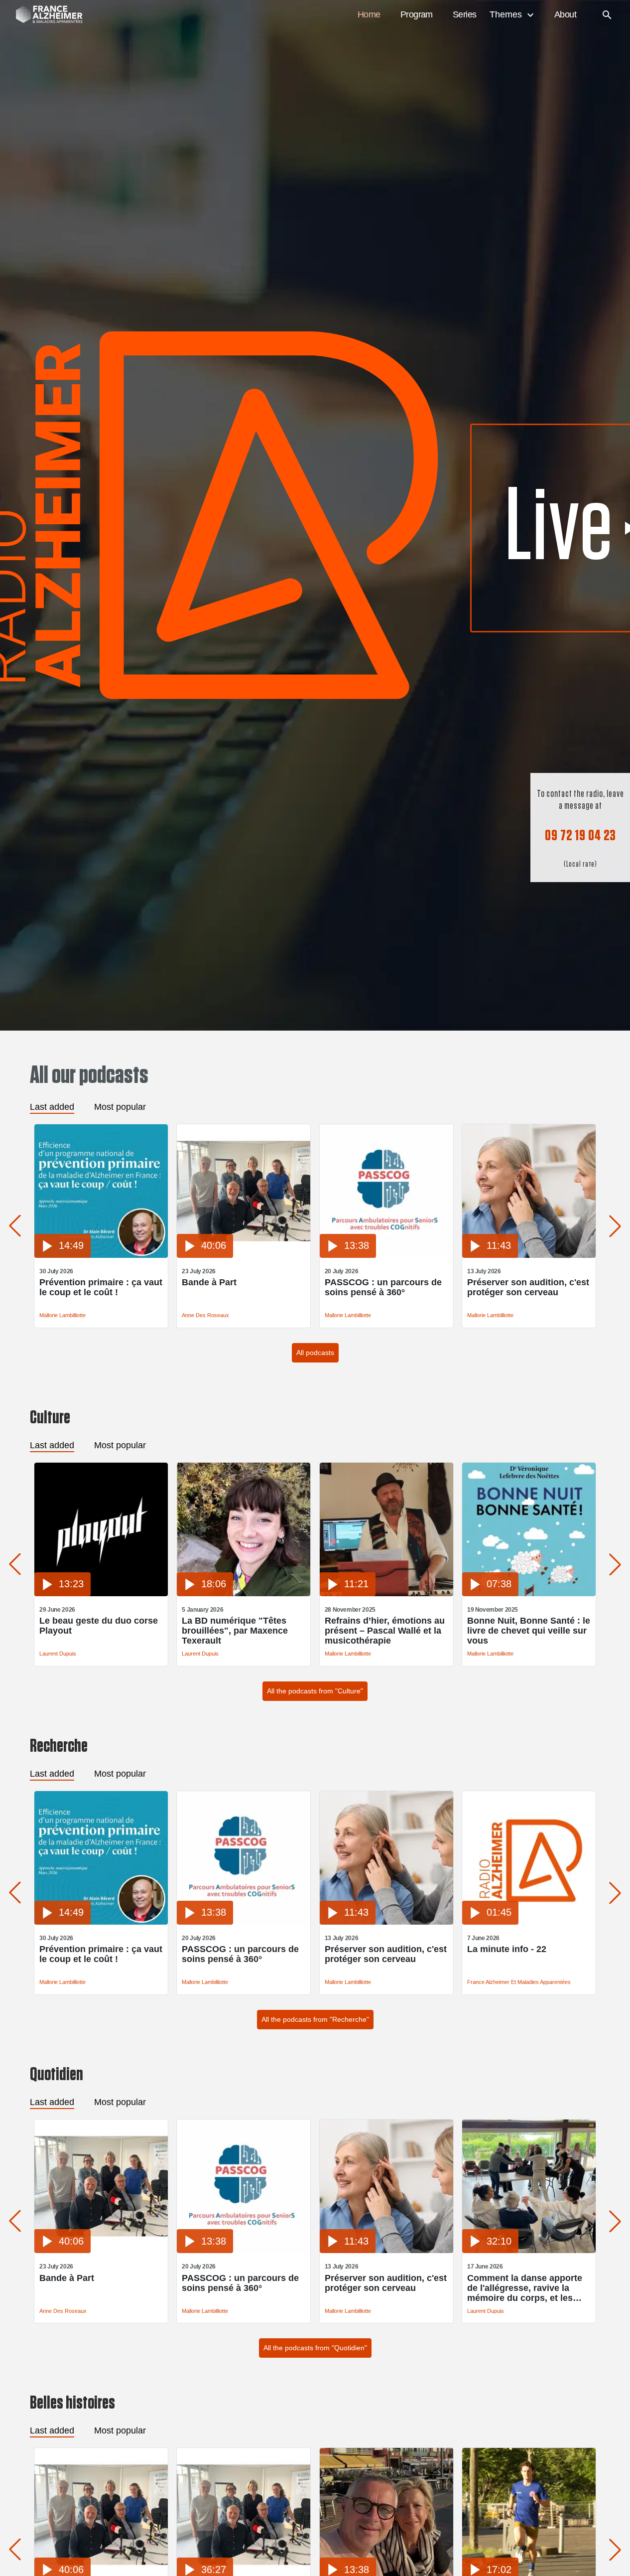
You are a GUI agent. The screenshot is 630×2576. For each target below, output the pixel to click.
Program (417, 14)
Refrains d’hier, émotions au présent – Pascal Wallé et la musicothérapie (385, 1631)
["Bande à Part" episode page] (244, 1255)
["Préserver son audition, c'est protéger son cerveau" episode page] (529, 1255)
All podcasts (315, 1353)
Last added (52, 1107)
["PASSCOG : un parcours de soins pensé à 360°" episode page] (386, 1255)
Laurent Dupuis (58, 1654)
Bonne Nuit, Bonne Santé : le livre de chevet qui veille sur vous (529, 1631)
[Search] (607, 15)
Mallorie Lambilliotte (63, 1315)
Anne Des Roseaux (205, 1315)
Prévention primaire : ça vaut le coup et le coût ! (101, 1287)
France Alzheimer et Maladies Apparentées (519, 1982)
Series (465, 14)
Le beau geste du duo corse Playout (99, 1626)
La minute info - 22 (507, 1949)
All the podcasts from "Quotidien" (315, 2348)
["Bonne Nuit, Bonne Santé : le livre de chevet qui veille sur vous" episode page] (529, 1593)
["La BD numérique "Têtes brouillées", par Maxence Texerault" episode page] (244, 1593)
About (565, 14)
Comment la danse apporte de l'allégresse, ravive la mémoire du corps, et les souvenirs (525, 2288)
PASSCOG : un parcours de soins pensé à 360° (383, 1287)
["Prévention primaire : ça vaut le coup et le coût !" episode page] (101, 1255)
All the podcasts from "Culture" (315, 1691)
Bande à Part (209, 1282)
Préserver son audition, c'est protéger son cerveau (528, 1287)
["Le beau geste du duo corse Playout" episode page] (101, 1593)
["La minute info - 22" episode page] (529, 1922)
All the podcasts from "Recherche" (315, 2019)
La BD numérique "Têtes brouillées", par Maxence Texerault (235, 1631)
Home (369, 14)
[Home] (44, 15)
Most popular (120, 1107)
